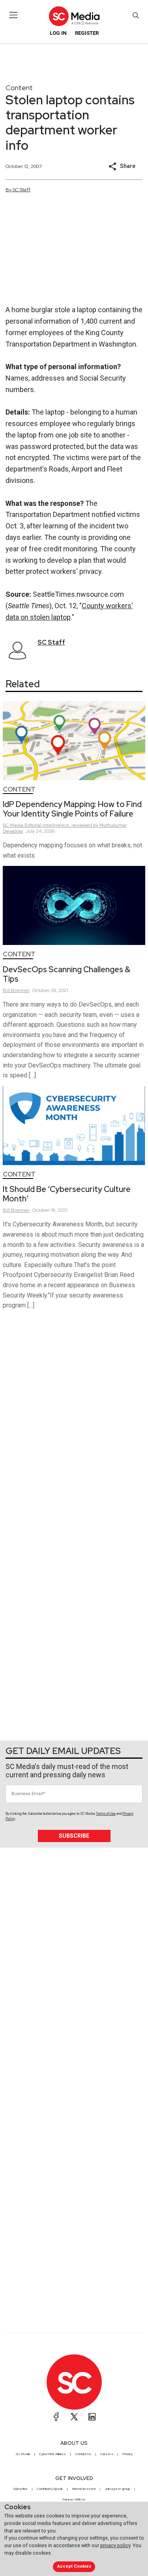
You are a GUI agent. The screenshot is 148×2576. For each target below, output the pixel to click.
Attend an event (84, 2489)
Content (19, 88)
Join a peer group (117, 2489)
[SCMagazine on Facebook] (56, 2417)
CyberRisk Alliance (52, 2454)
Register (87, 33)
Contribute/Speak (50, 2489)
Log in (58, 33)
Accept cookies (74, 2566)
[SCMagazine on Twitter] (74, 2417)
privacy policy (115, 2545)
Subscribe (74, 1836)
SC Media (23, 2454)
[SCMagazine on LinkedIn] (92, 2417)
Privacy (127, 2454)
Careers (107, 2454)
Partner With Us (74, 2499)
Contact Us (83, 2454)
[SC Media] (74, 16)
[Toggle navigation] (14, 15)
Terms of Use (106, 1814)
